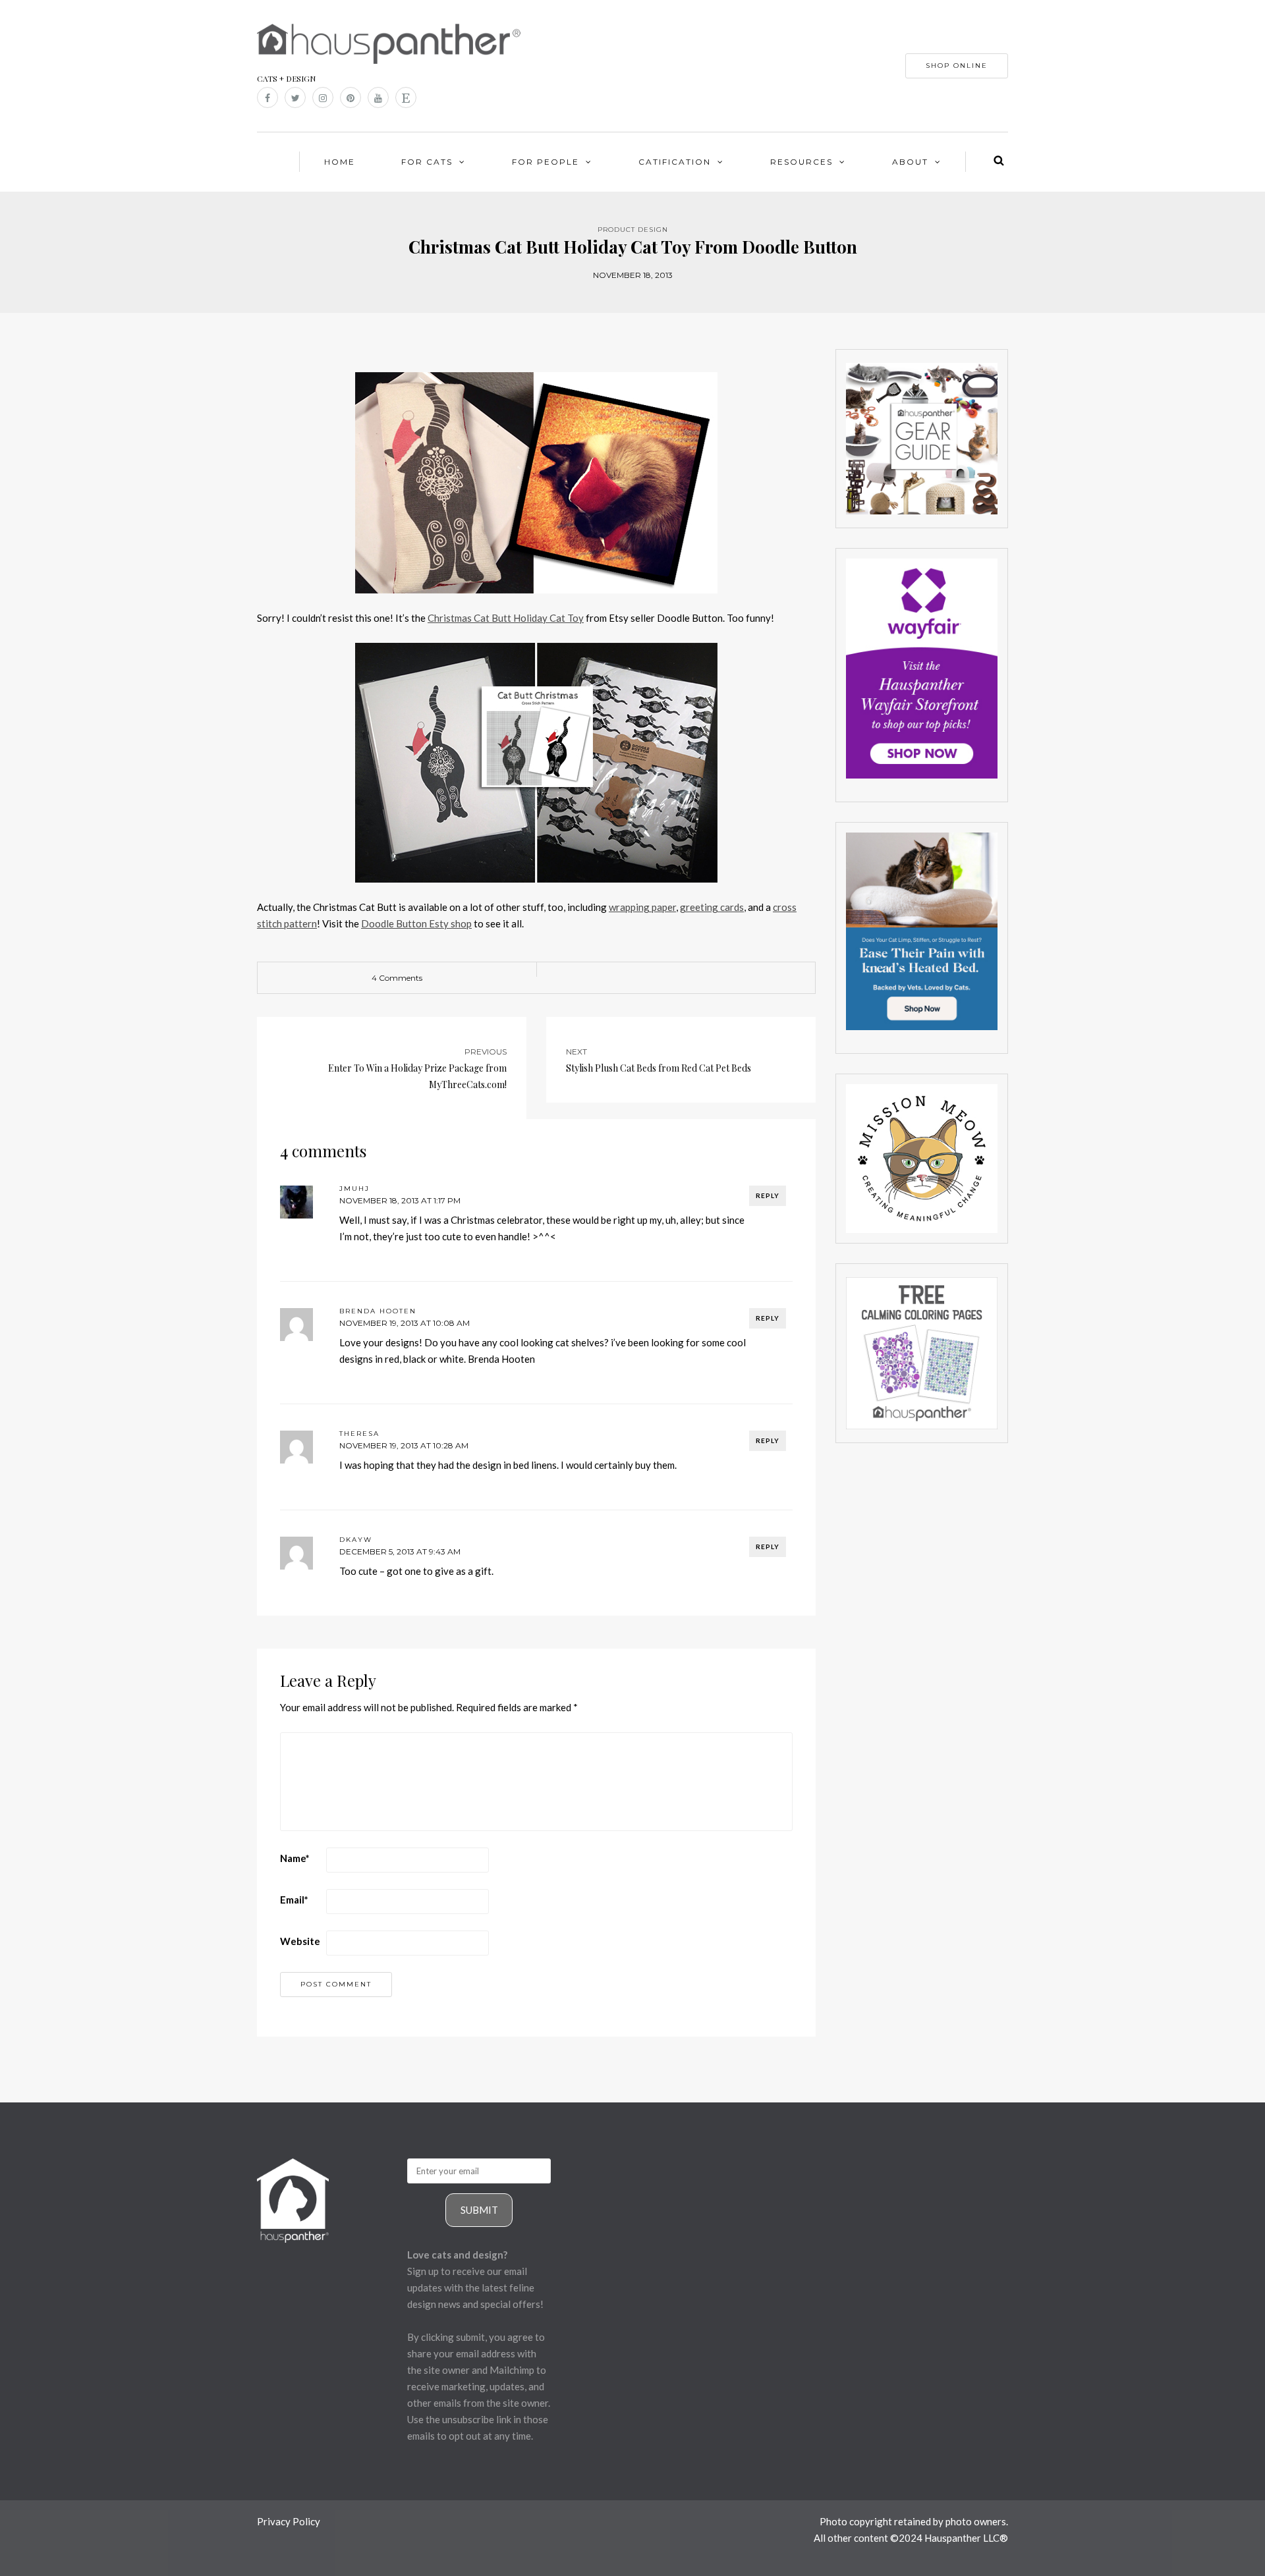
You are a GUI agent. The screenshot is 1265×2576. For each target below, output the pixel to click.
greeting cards (712, 907)
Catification (675, 162)
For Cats (427, 162)
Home (340, 162)
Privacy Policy (289, 2521)
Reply (768, 1195)
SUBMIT (479, 2210)
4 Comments (397, 978)
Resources (801, 162)
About (910, 162)
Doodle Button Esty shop (416, 923)
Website (300, 1941)
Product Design (633, 230)
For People (546, 162)
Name (295, 1858)
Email (294, 1900)
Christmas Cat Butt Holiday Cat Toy (506, 618)
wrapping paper (642, 907)
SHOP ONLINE (957, 66)
